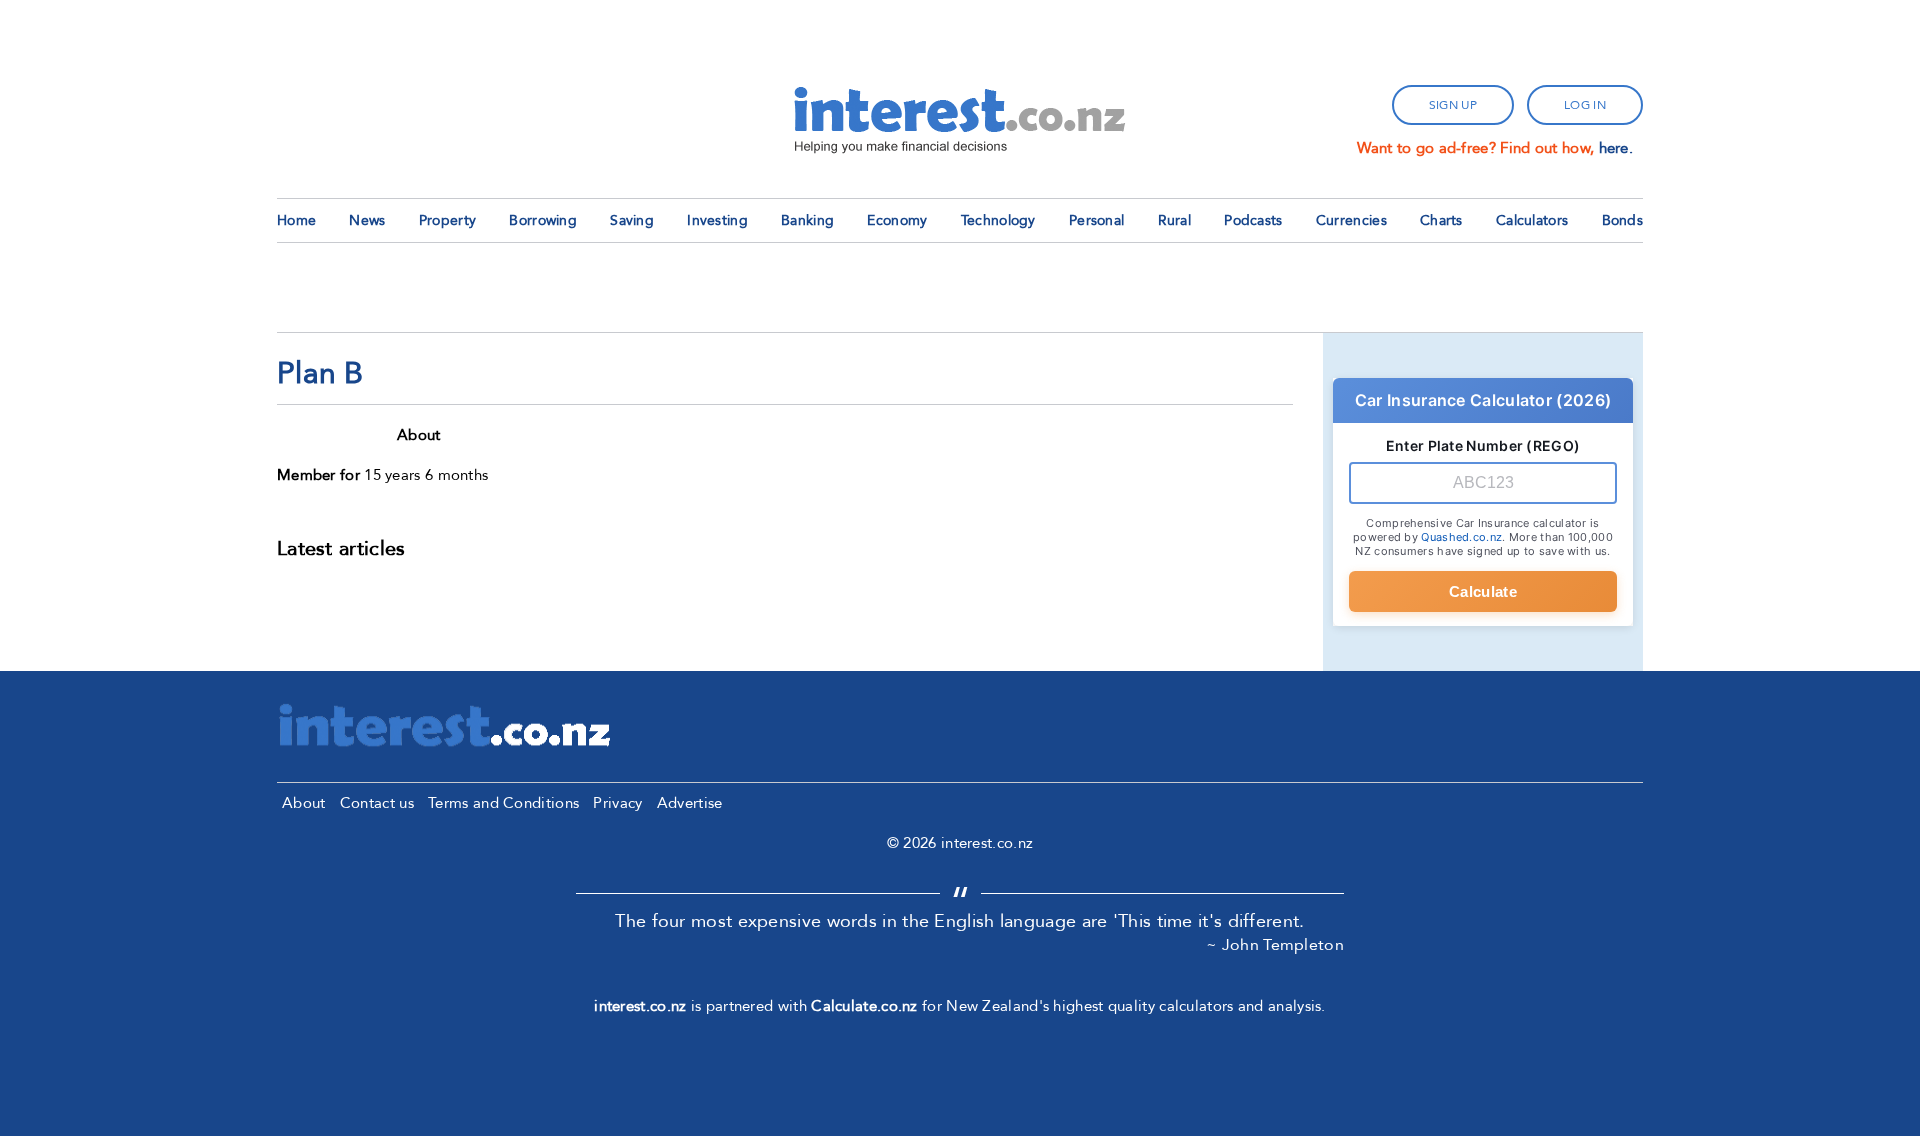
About (304, 803)
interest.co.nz (640, 1006)
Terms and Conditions (503, 803)
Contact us (377, 803)
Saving (632, 220)
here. (1616, 148)
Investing (717, 220)
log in (1585, 105)
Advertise (690, 803)
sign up (1453, 105)
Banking (807, 220)
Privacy (617, 803)
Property (447, 220)
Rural (1175, 220)
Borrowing (543, 220)
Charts (1441, 220)
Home (296, 220)
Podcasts (1253, 220)
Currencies (1351, 220)
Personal (1096, 220)
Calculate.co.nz (864, 1006)
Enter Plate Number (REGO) (1483, 445)
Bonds (1623, 220)
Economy (897, 220)
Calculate (1483, 591)
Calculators (1532, 220)
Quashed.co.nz (1461, 537)
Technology (998, 220)
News (367, 220)
